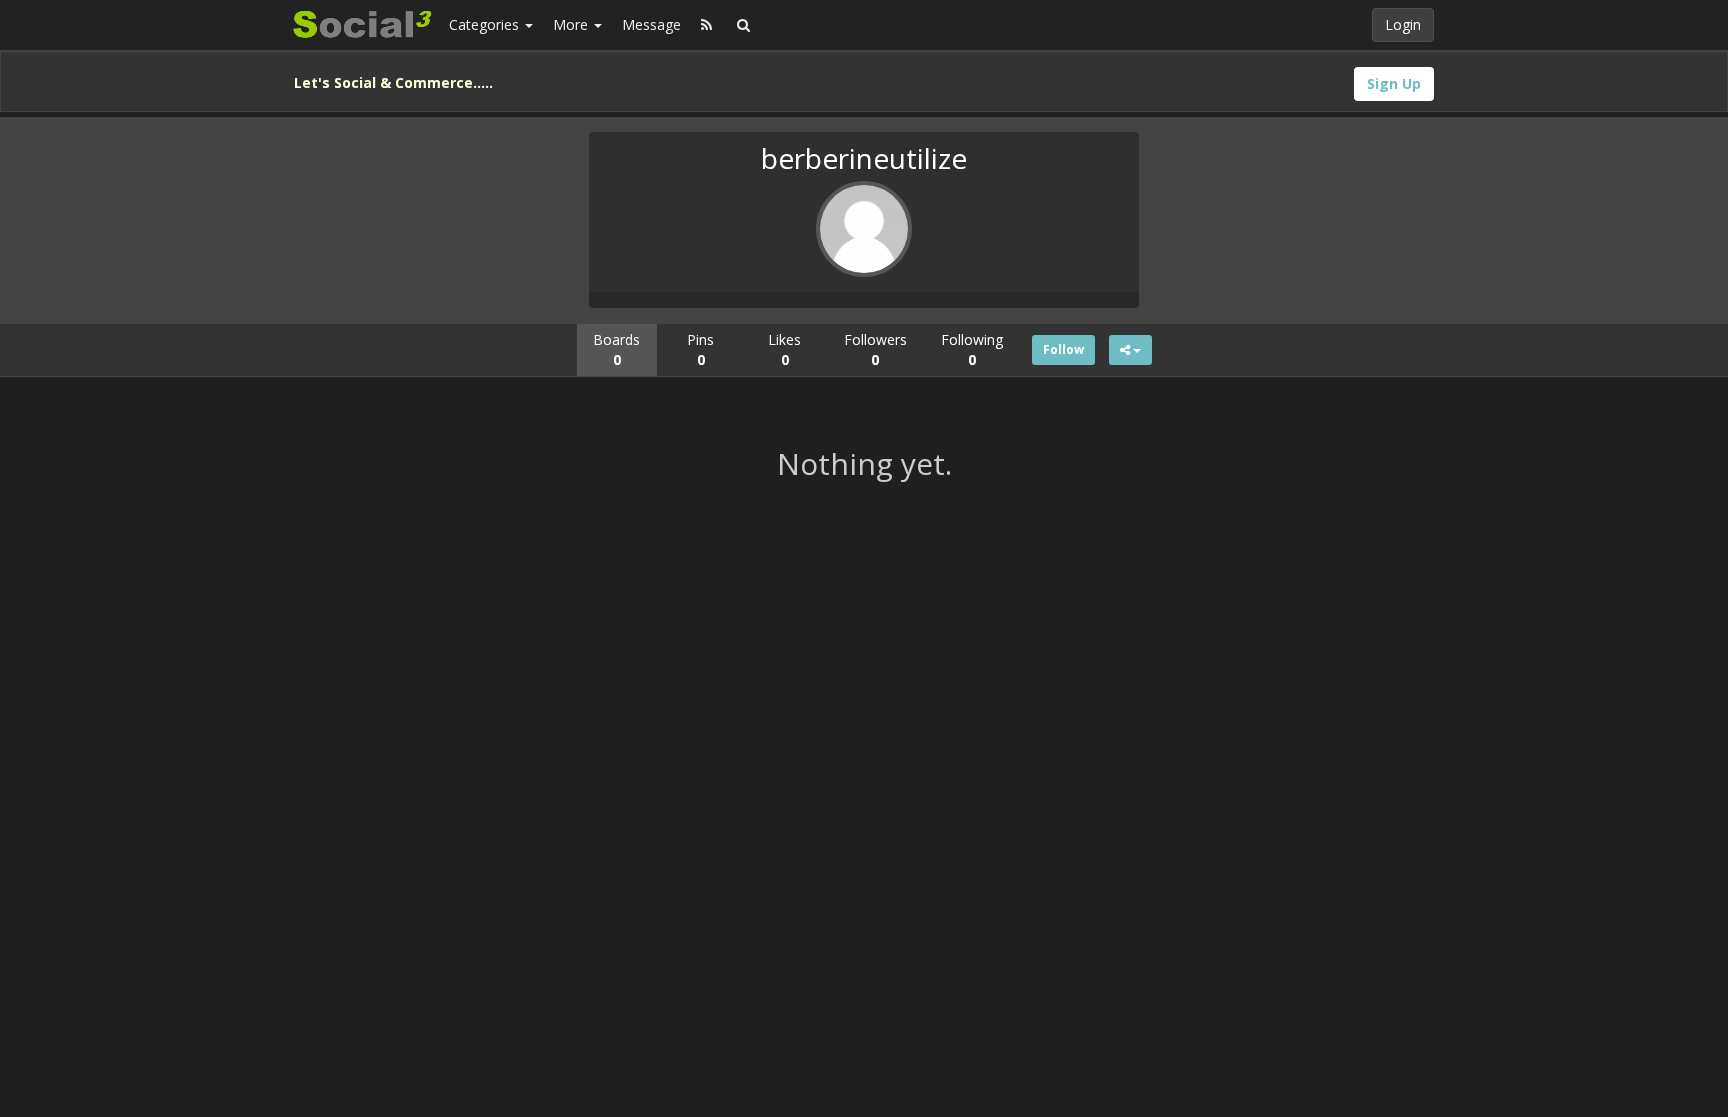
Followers (875, 349)
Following (972, 349)
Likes (784, 349)
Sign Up (1394, 83)
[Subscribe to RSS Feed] (706, 25)
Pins (700, 349)
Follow (1063, 349)
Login (1403, 24)
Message (651, 24)
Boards (616, 349)
